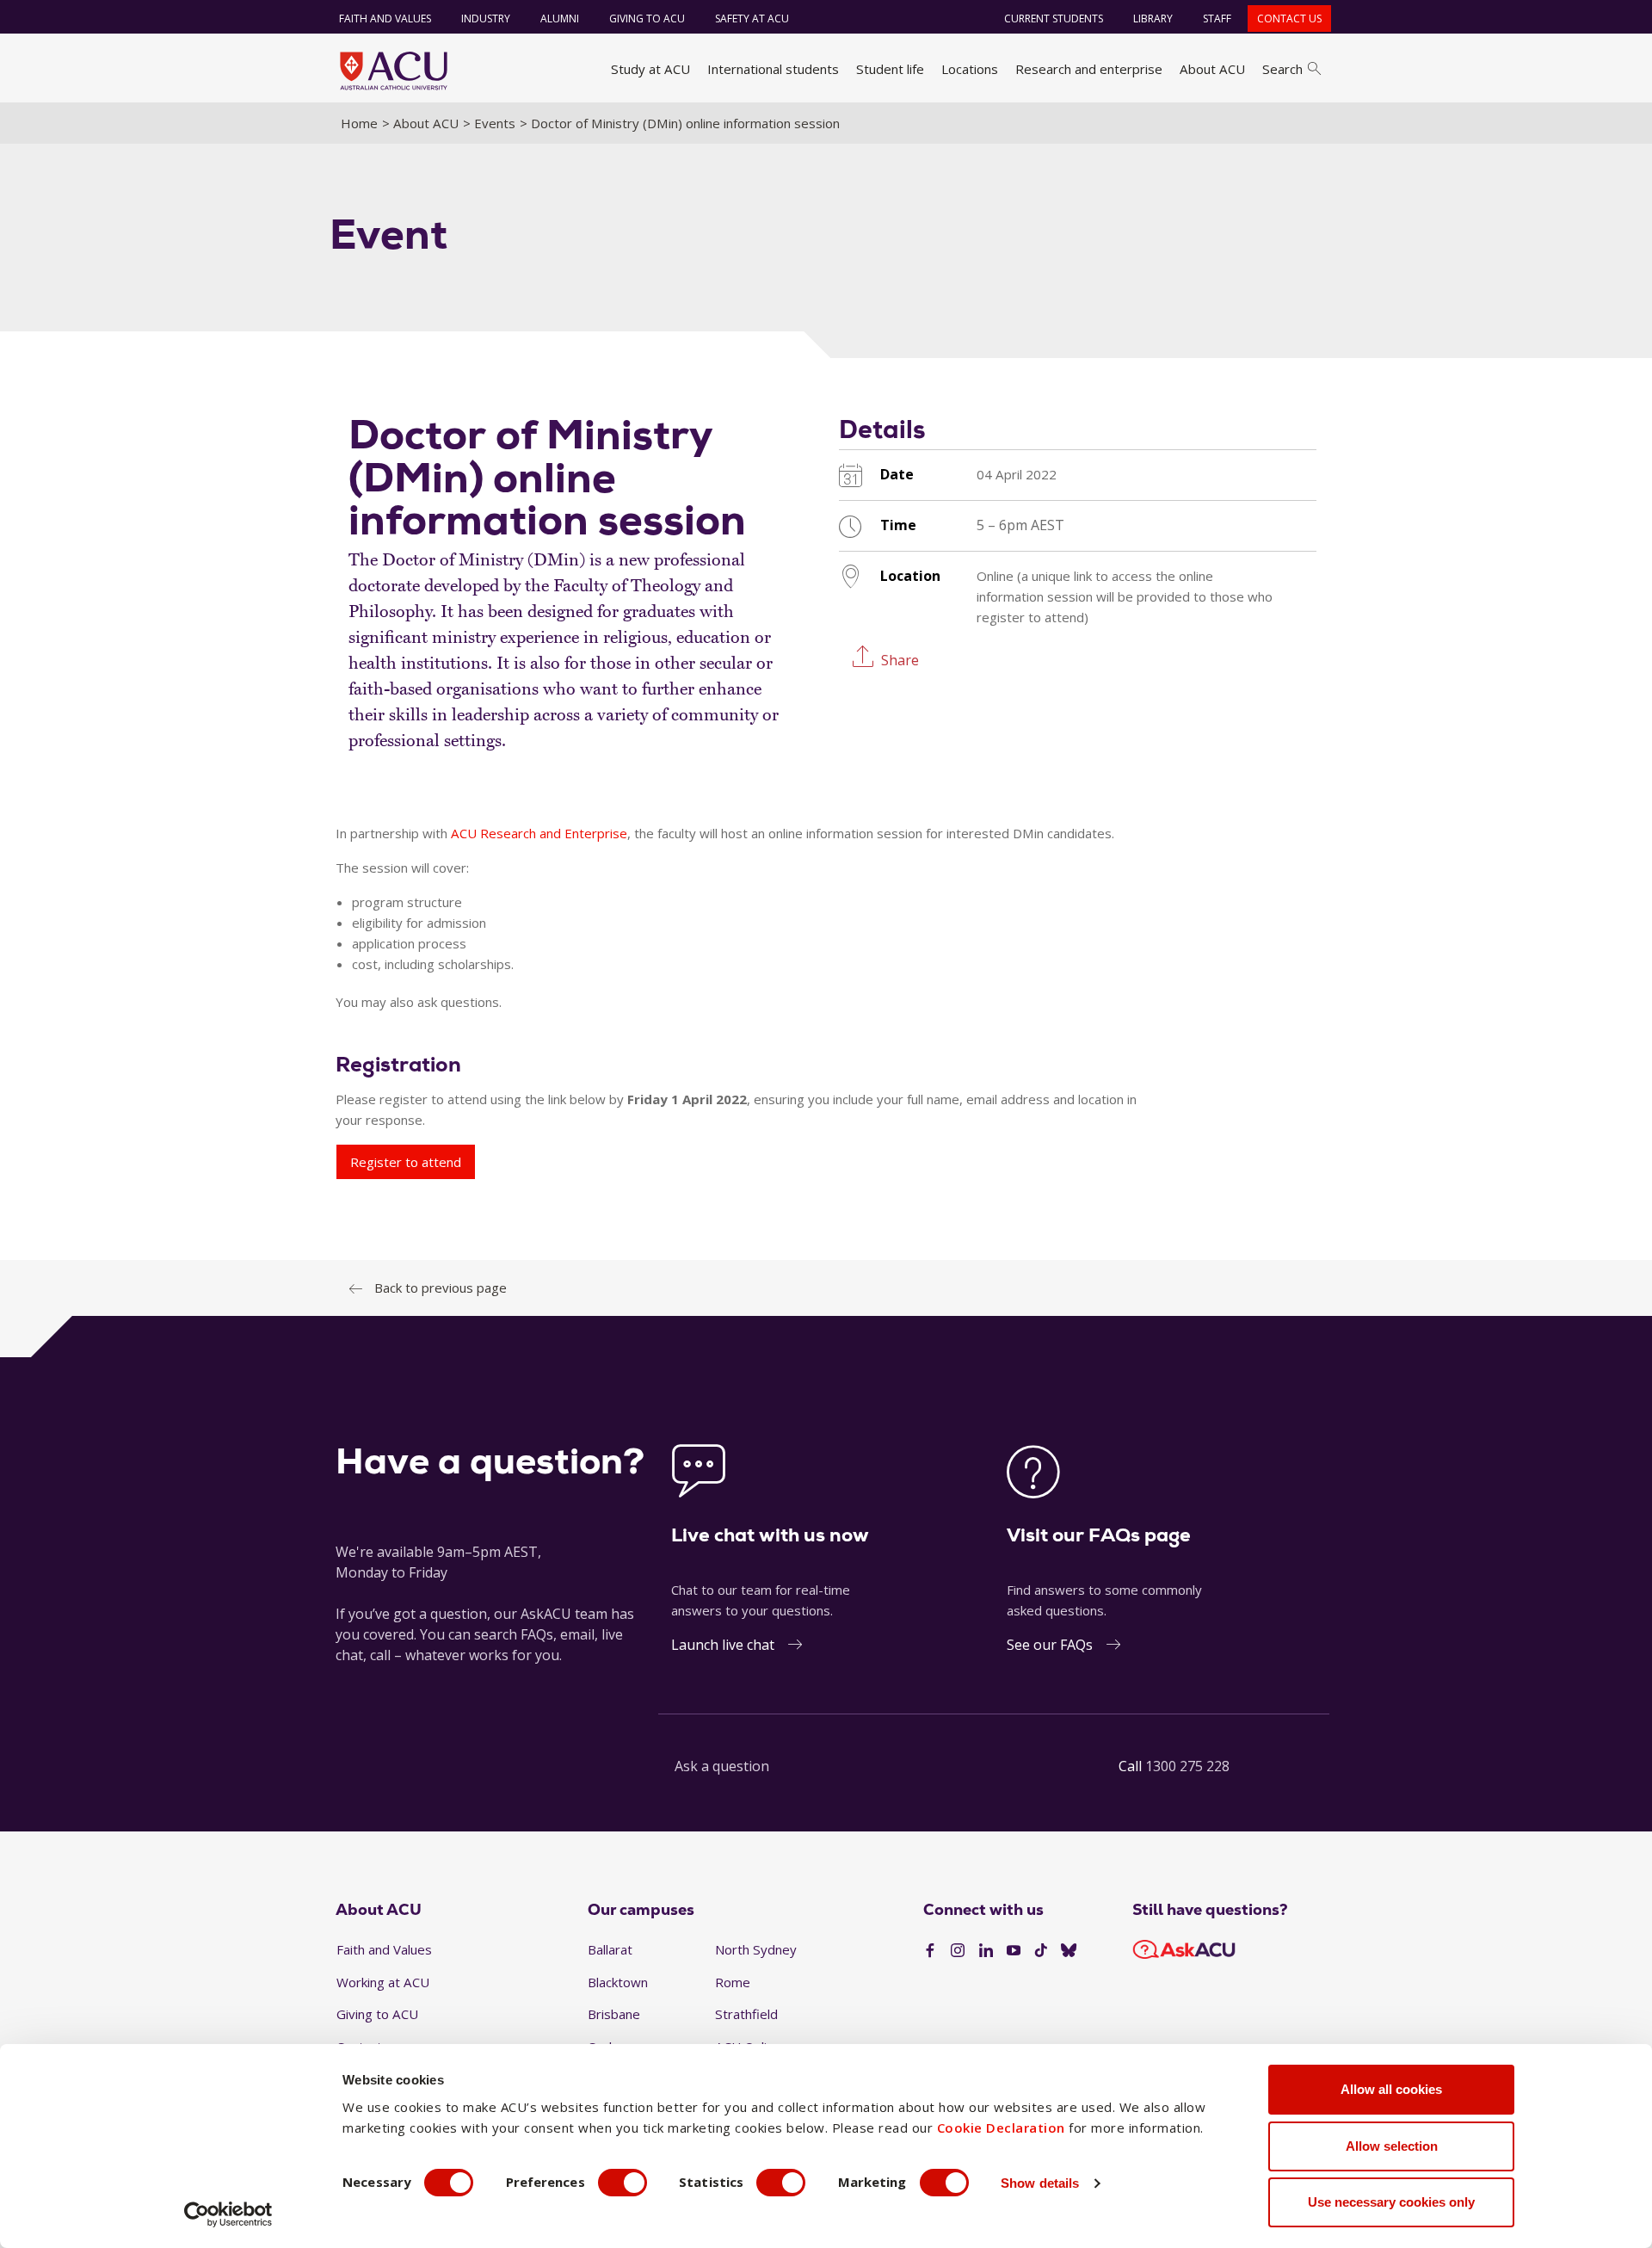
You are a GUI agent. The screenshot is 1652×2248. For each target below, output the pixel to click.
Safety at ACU (752, 19)
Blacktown (618, 1982)
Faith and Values (385, 19)
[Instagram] (958, 1951)
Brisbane (614, 2014)
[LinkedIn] (986, 1951)
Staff (1217, 19)
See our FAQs (1050, 1645)
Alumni (560, 19)
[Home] (394, 71)
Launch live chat (723, 1645)
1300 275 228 (1187, 1766)
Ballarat (610, 1949)
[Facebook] (930, 1951)
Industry (486, 19)
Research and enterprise (1089, 69)
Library (1153, 19)
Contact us (1289, 19)
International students (773, 69)
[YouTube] (1014, 1951)
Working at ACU (383, 1982)
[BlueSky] (1069, 1951)
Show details (1040, 2183)
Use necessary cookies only (1391, 2202)
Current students (1054, 19)
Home (359, 123)
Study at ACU (650, 69)
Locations (970, 69)
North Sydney (756, 1949)
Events (495, 123)
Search (1282, 69)
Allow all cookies (1391, 2089)
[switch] (623, 2183)
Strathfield (746, 2014)
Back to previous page (441, 1288)
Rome (733, 1982)
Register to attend (406, 1162)
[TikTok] (1041, 1951)
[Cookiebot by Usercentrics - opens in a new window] (228, 2214)
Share (900, 659)
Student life (890, 69)
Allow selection (1392, 2146)
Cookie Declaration (1001, 2128)
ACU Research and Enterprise (539, 833)
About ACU (1212, 69)
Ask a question (722, 1766)
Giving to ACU (647, 19)
